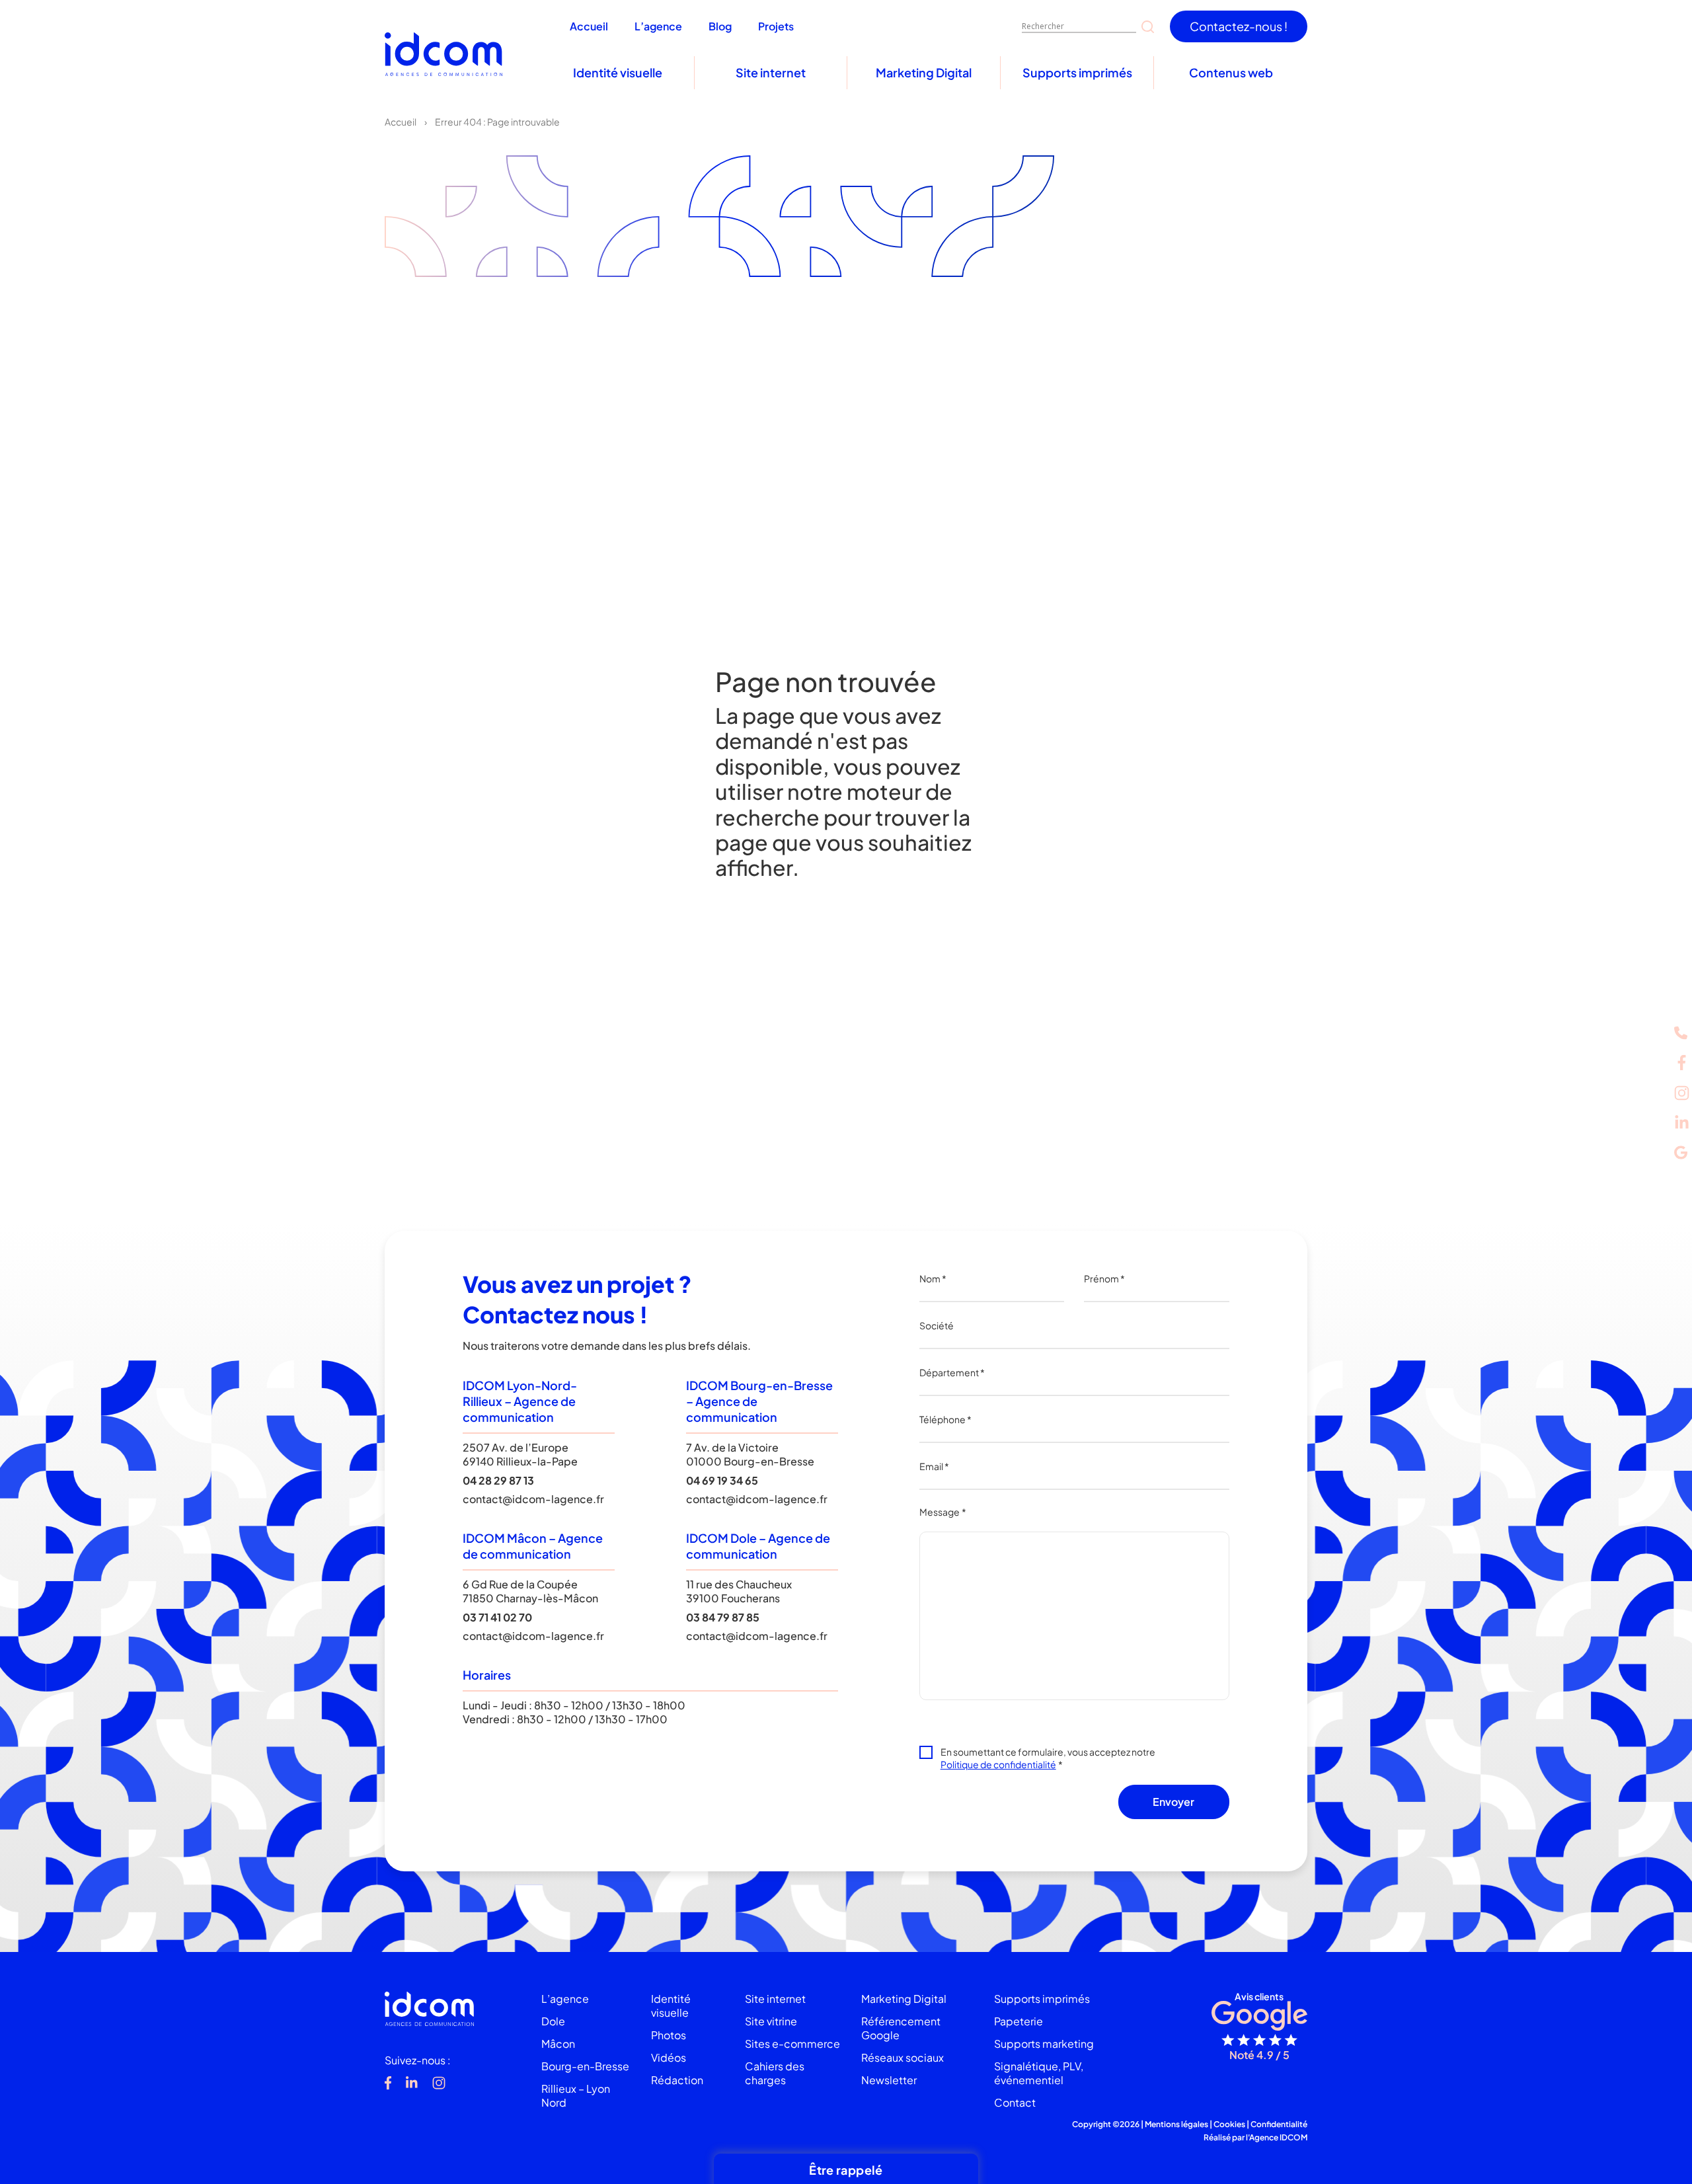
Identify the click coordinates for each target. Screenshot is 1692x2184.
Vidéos (669, 2057)
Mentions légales (1176, 2124)
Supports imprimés (1077, 72)
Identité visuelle (618, 72)
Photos (669, 2035)
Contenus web (1231, 72)
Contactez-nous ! (1239, 26)
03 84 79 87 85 (723, 1617)
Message (943, 1512)
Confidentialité (1279, 2124)
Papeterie (1019, 2021)
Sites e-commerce (792, 2044)
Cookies (1229, 2124)
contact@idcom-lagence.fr (533, 1499)
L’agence (565, 1999)
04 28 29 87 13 (498, 1480)
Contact (1015, 2102)
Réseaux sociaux (903, 2057)
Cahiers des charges (775, 2073)
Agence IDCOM (1278, 2137)
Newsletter (889, 2080)
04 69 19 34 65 (722, 1480)
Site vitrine (771, 2021)
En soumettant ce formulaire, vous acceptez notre (1048, 1758)
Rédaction (677, 2080)
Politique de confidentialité (998, 1764)
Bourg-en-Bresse (585, 2066)
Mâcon (558, 2044)
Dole (553, 2021)
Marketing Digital (924, 72)
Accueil (401, 122)
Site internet (771, 72)
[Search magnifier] (1148, 27)
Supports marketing (1044, 2044)
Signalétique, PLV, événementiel (1039, 2073)
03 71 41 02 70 (497, 1617)
